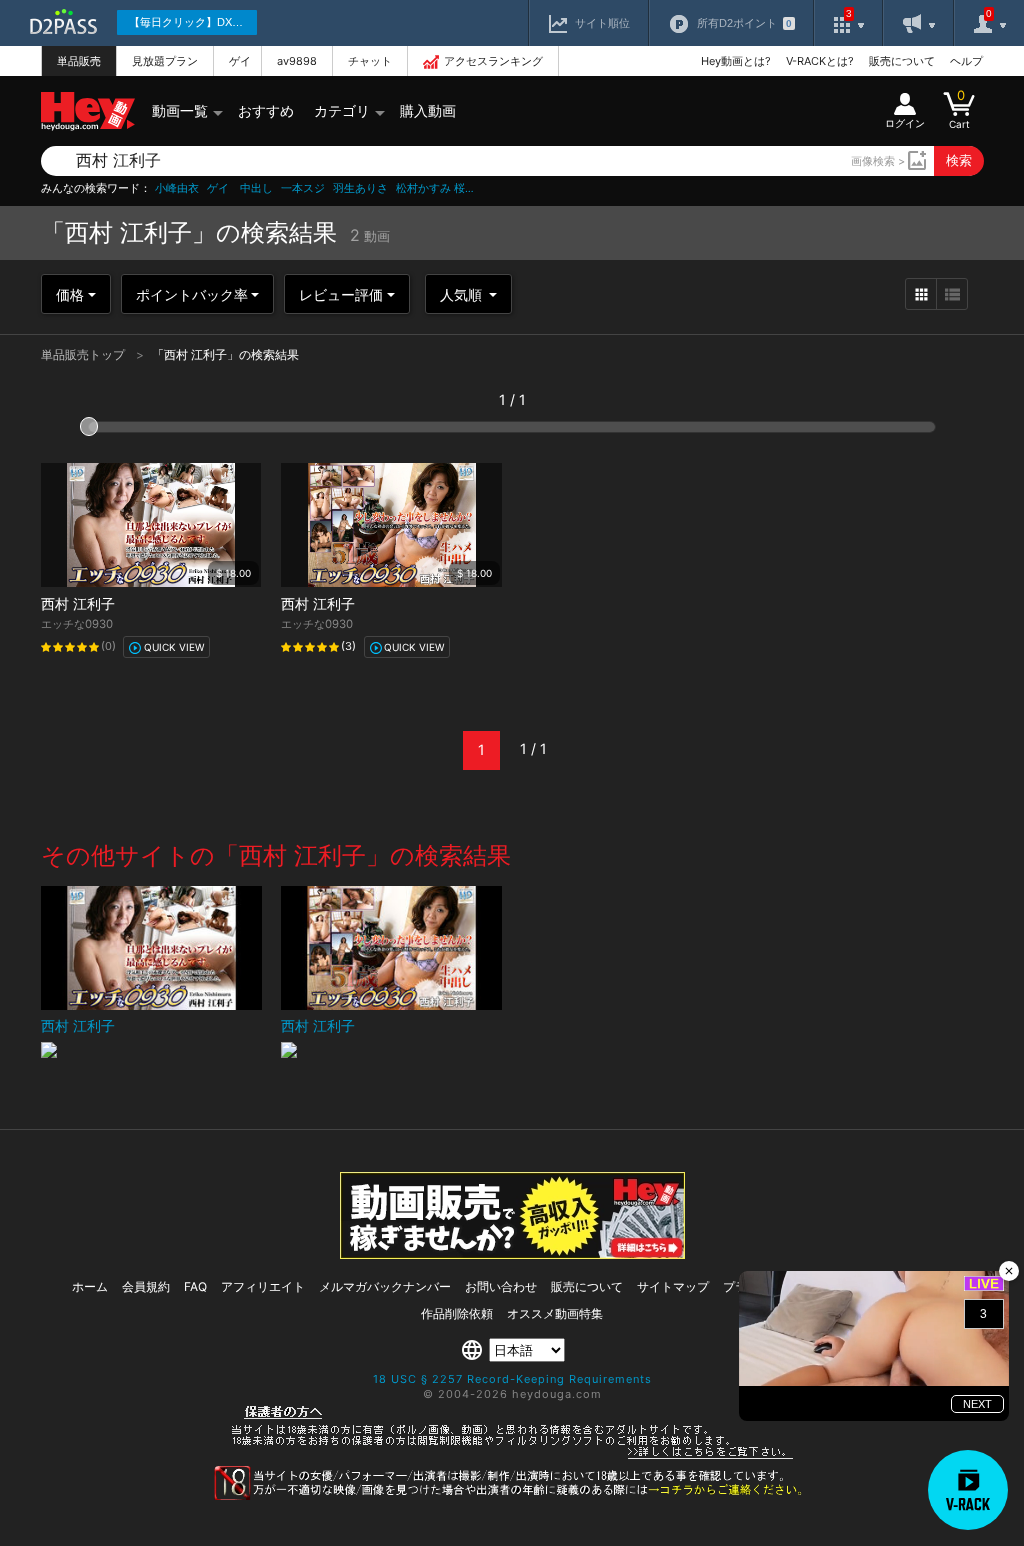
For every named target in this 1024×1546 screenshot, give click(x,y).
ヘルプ (966, 61)
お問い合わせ (501, 1286)
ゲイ (240, 61)
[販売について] (512, 1253)
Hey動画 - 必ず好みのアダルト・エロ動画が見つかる (88, 111)
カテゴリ (342, 110)
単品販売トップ (84, 354)
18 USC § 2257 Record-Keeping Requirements (512, 1379)
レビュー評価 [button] (341, 294)
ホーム (90, 1286)
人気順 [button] (463, 294)
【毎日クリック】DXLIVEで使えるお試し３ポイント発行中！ (193, 22)
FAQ (195, 1286)
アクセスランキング (493, 61)
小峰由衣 (177, 188)
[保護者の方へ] (512, 1456)
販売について (902, 61)
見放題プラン (165, 61)
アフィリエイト (263, 1286)
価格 (70, 294)
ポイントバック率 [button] (192, 294)
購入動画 (428, 110)
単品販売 (79, 61)
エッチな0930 (77, 624)
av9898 (297, 61)
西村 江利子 (78, 603)
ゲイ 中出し (240, 188)
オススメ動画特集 (555, 1313)
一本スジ (303, 188)
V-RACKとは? (820, 61)
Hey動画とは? (736, 61)
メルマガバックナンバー (385, 1286)
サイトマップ (673, 1286)
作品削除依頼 (457, 1313)
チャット (370, 61)
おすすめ (266, 110)
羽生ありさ (360, 188)
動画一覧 (180, 110)
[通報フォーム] (512, 1496)
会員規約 (146, 1286)
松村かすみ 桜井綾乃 (436, 188)
